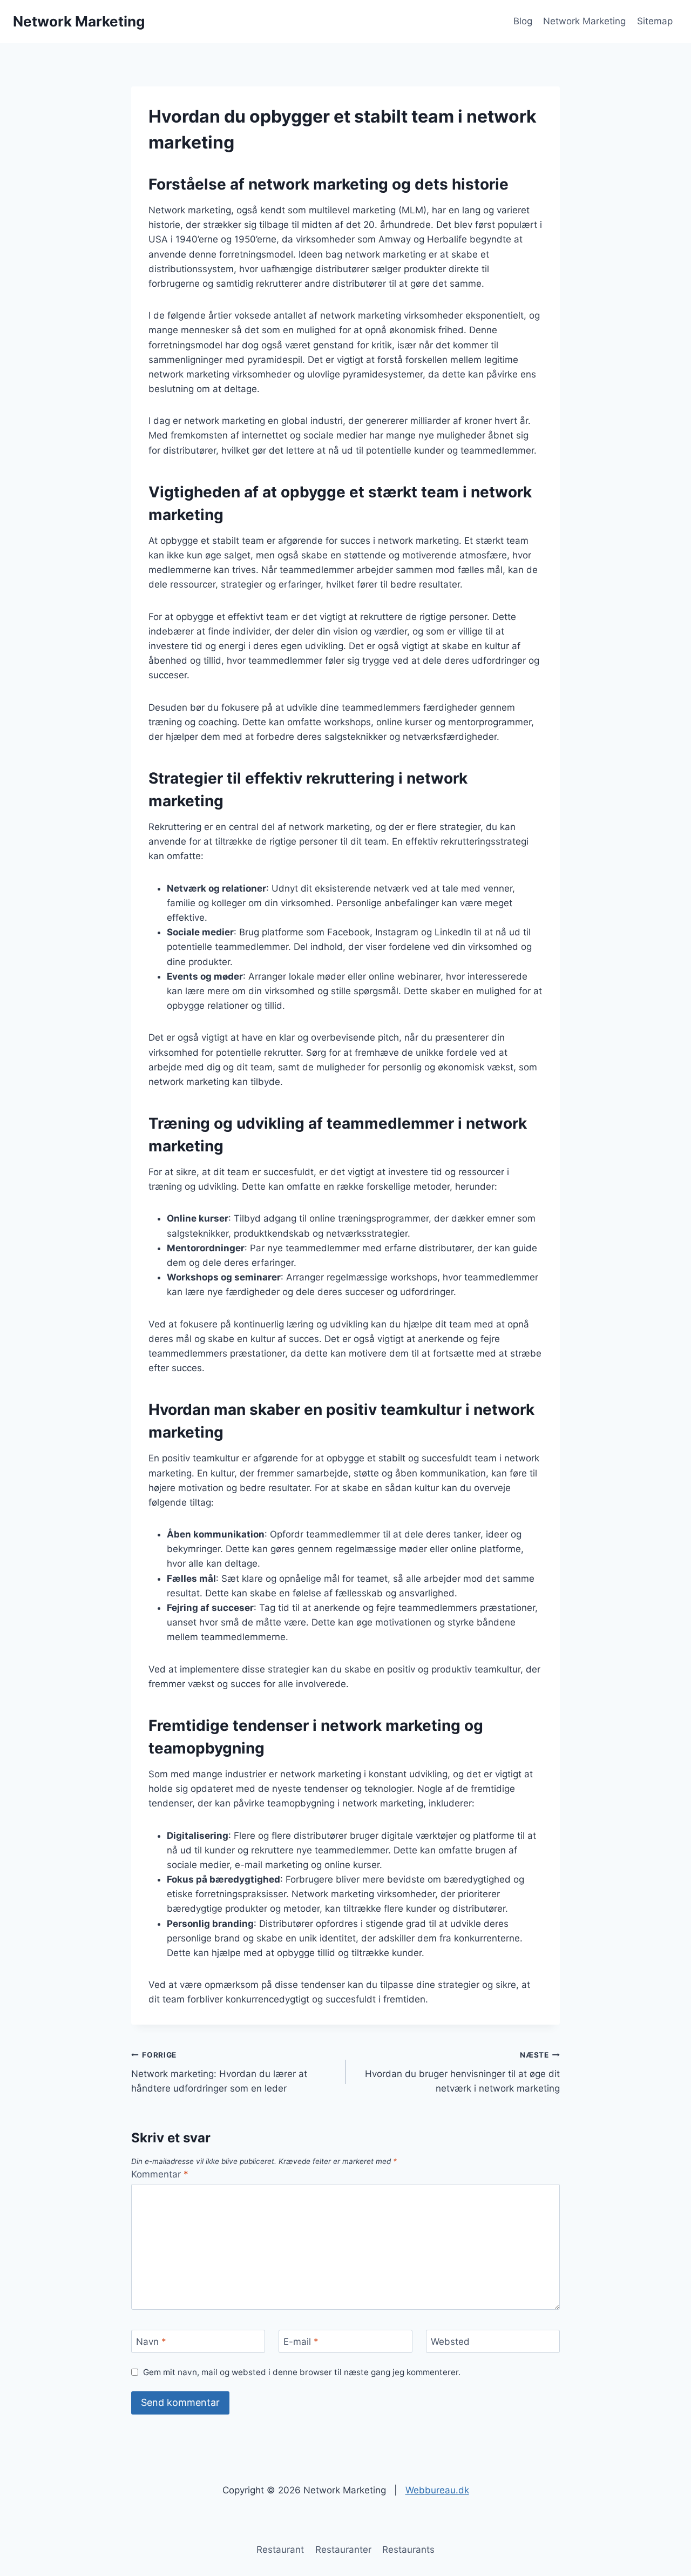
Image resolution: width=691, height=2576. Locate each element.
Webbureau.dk (437, 2490)
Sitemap (655, 21)
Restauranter (343, 2550)
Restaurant (280, 2550)
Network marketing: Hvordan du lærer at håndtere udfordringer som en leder (219, 2072)
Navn (151, 2342)
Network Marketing (584, 21)
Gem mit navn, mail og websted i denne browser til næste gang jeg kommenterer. (302, 2372)
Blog (523, 21)
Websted (450, 2342)
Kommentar (160, 2174)
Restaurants (408, 2550)
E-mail (301, 2342)
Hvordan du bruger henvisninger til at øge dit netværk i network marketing (462, 2072)
